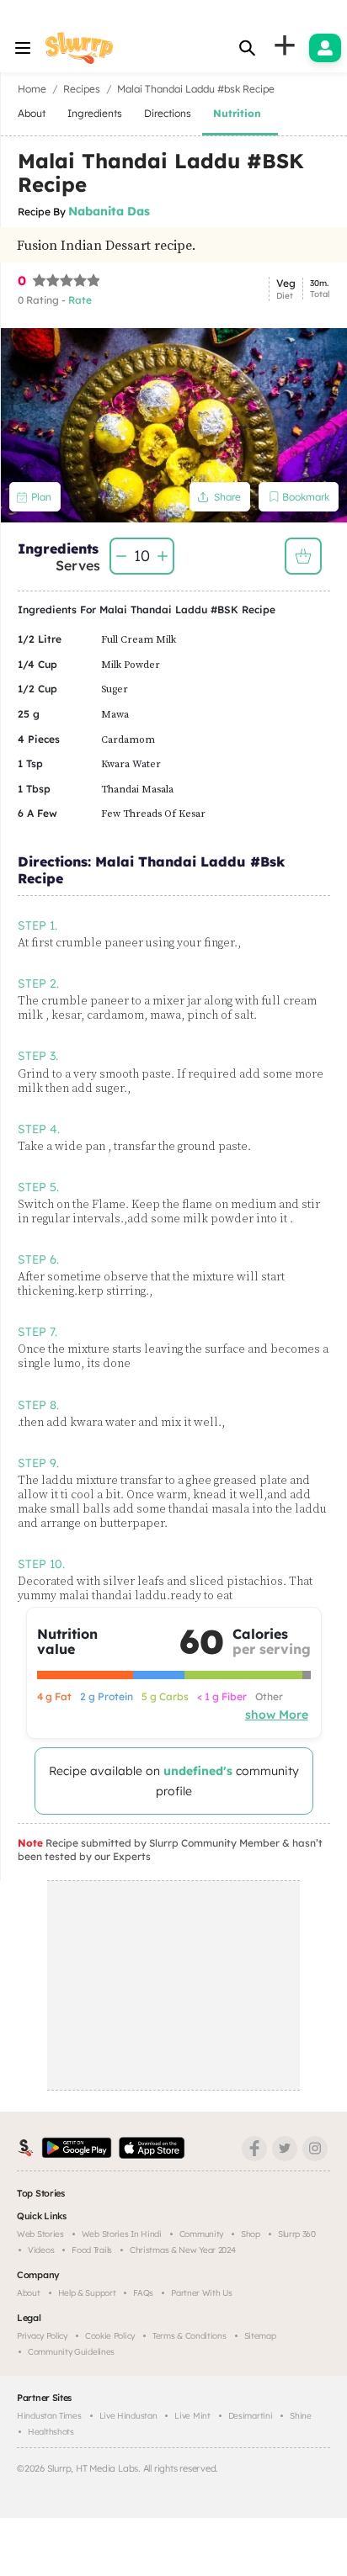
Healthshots (51, 2432)
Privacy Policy (42, 2336)
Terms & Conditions (190, 2336)
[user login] (325, 48)
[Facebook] (254, 2149)
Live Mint (192, 2416)
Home (32, 89)
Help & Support (87, 2293)
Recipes (82, 89)
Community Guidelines (71, 2352)
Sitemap (260, 2336)
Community (201, 2234)
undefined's (198, 1771)
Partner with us (202, 2293)
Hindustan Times (49, 2416)
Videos (41, 2250)
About (29, 2293)
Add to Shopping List (303, 556)
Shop (251, 2234)
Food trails (92, 2250)
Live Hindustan (128, 2416)
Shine (301, 2416)
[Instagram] (315, 2149)
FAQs (143, 2293)
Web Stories (40, 2234)
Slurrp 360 (297, 2234)
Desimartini (251, 2416)
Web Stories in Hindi (122, 2234)
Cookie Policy (110, 2336)
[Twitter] (285, 2149)
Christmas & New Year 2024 (183, 2250)
